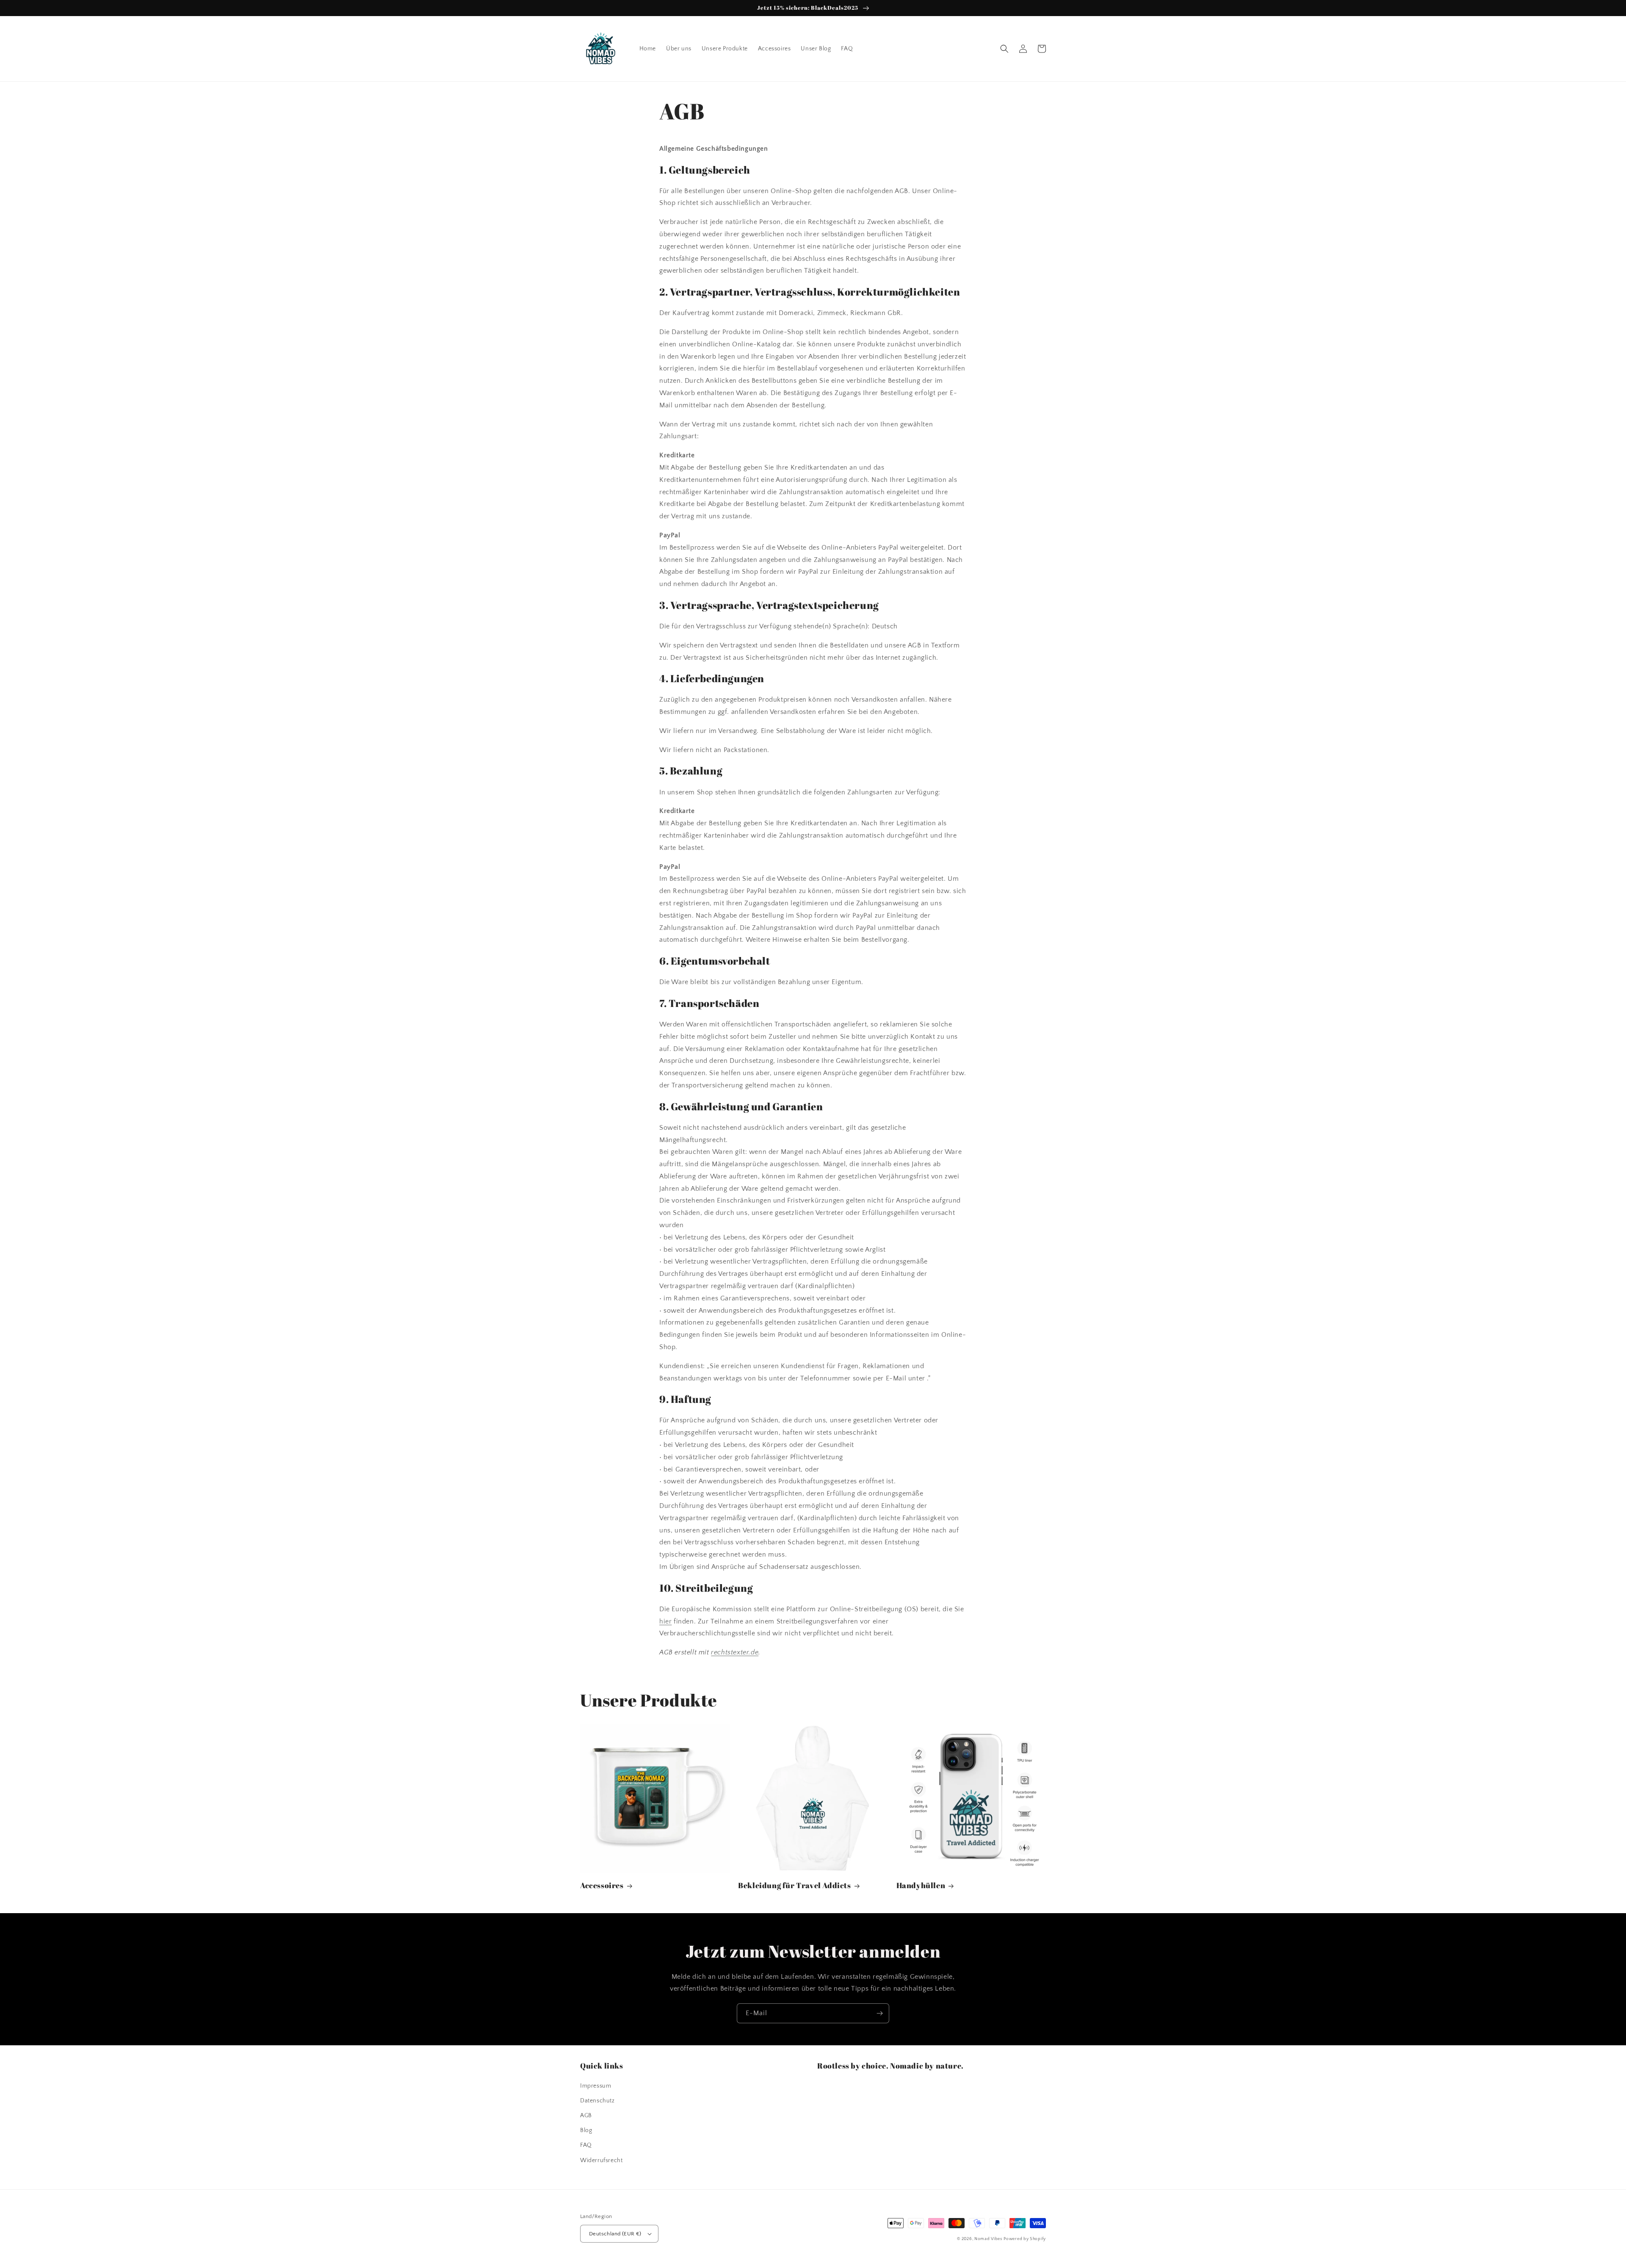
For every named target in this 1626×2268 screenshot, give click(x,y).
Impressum (596, 2086)
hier (665, 1621)
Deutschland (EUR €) (615, 2234)
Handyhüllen (921, 1885)
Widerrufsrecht (601, 2160)
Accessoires (602, 1885)
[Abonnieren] (879, 2013)
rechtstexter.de (735, 1652)
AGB (586, 2116)
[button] (1004, 49)
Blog (586, 2130)
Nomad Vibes (988, 2239)
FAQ (586, 2145)
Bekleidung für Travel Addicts (794, 1885)
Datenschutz (597, 2101)
